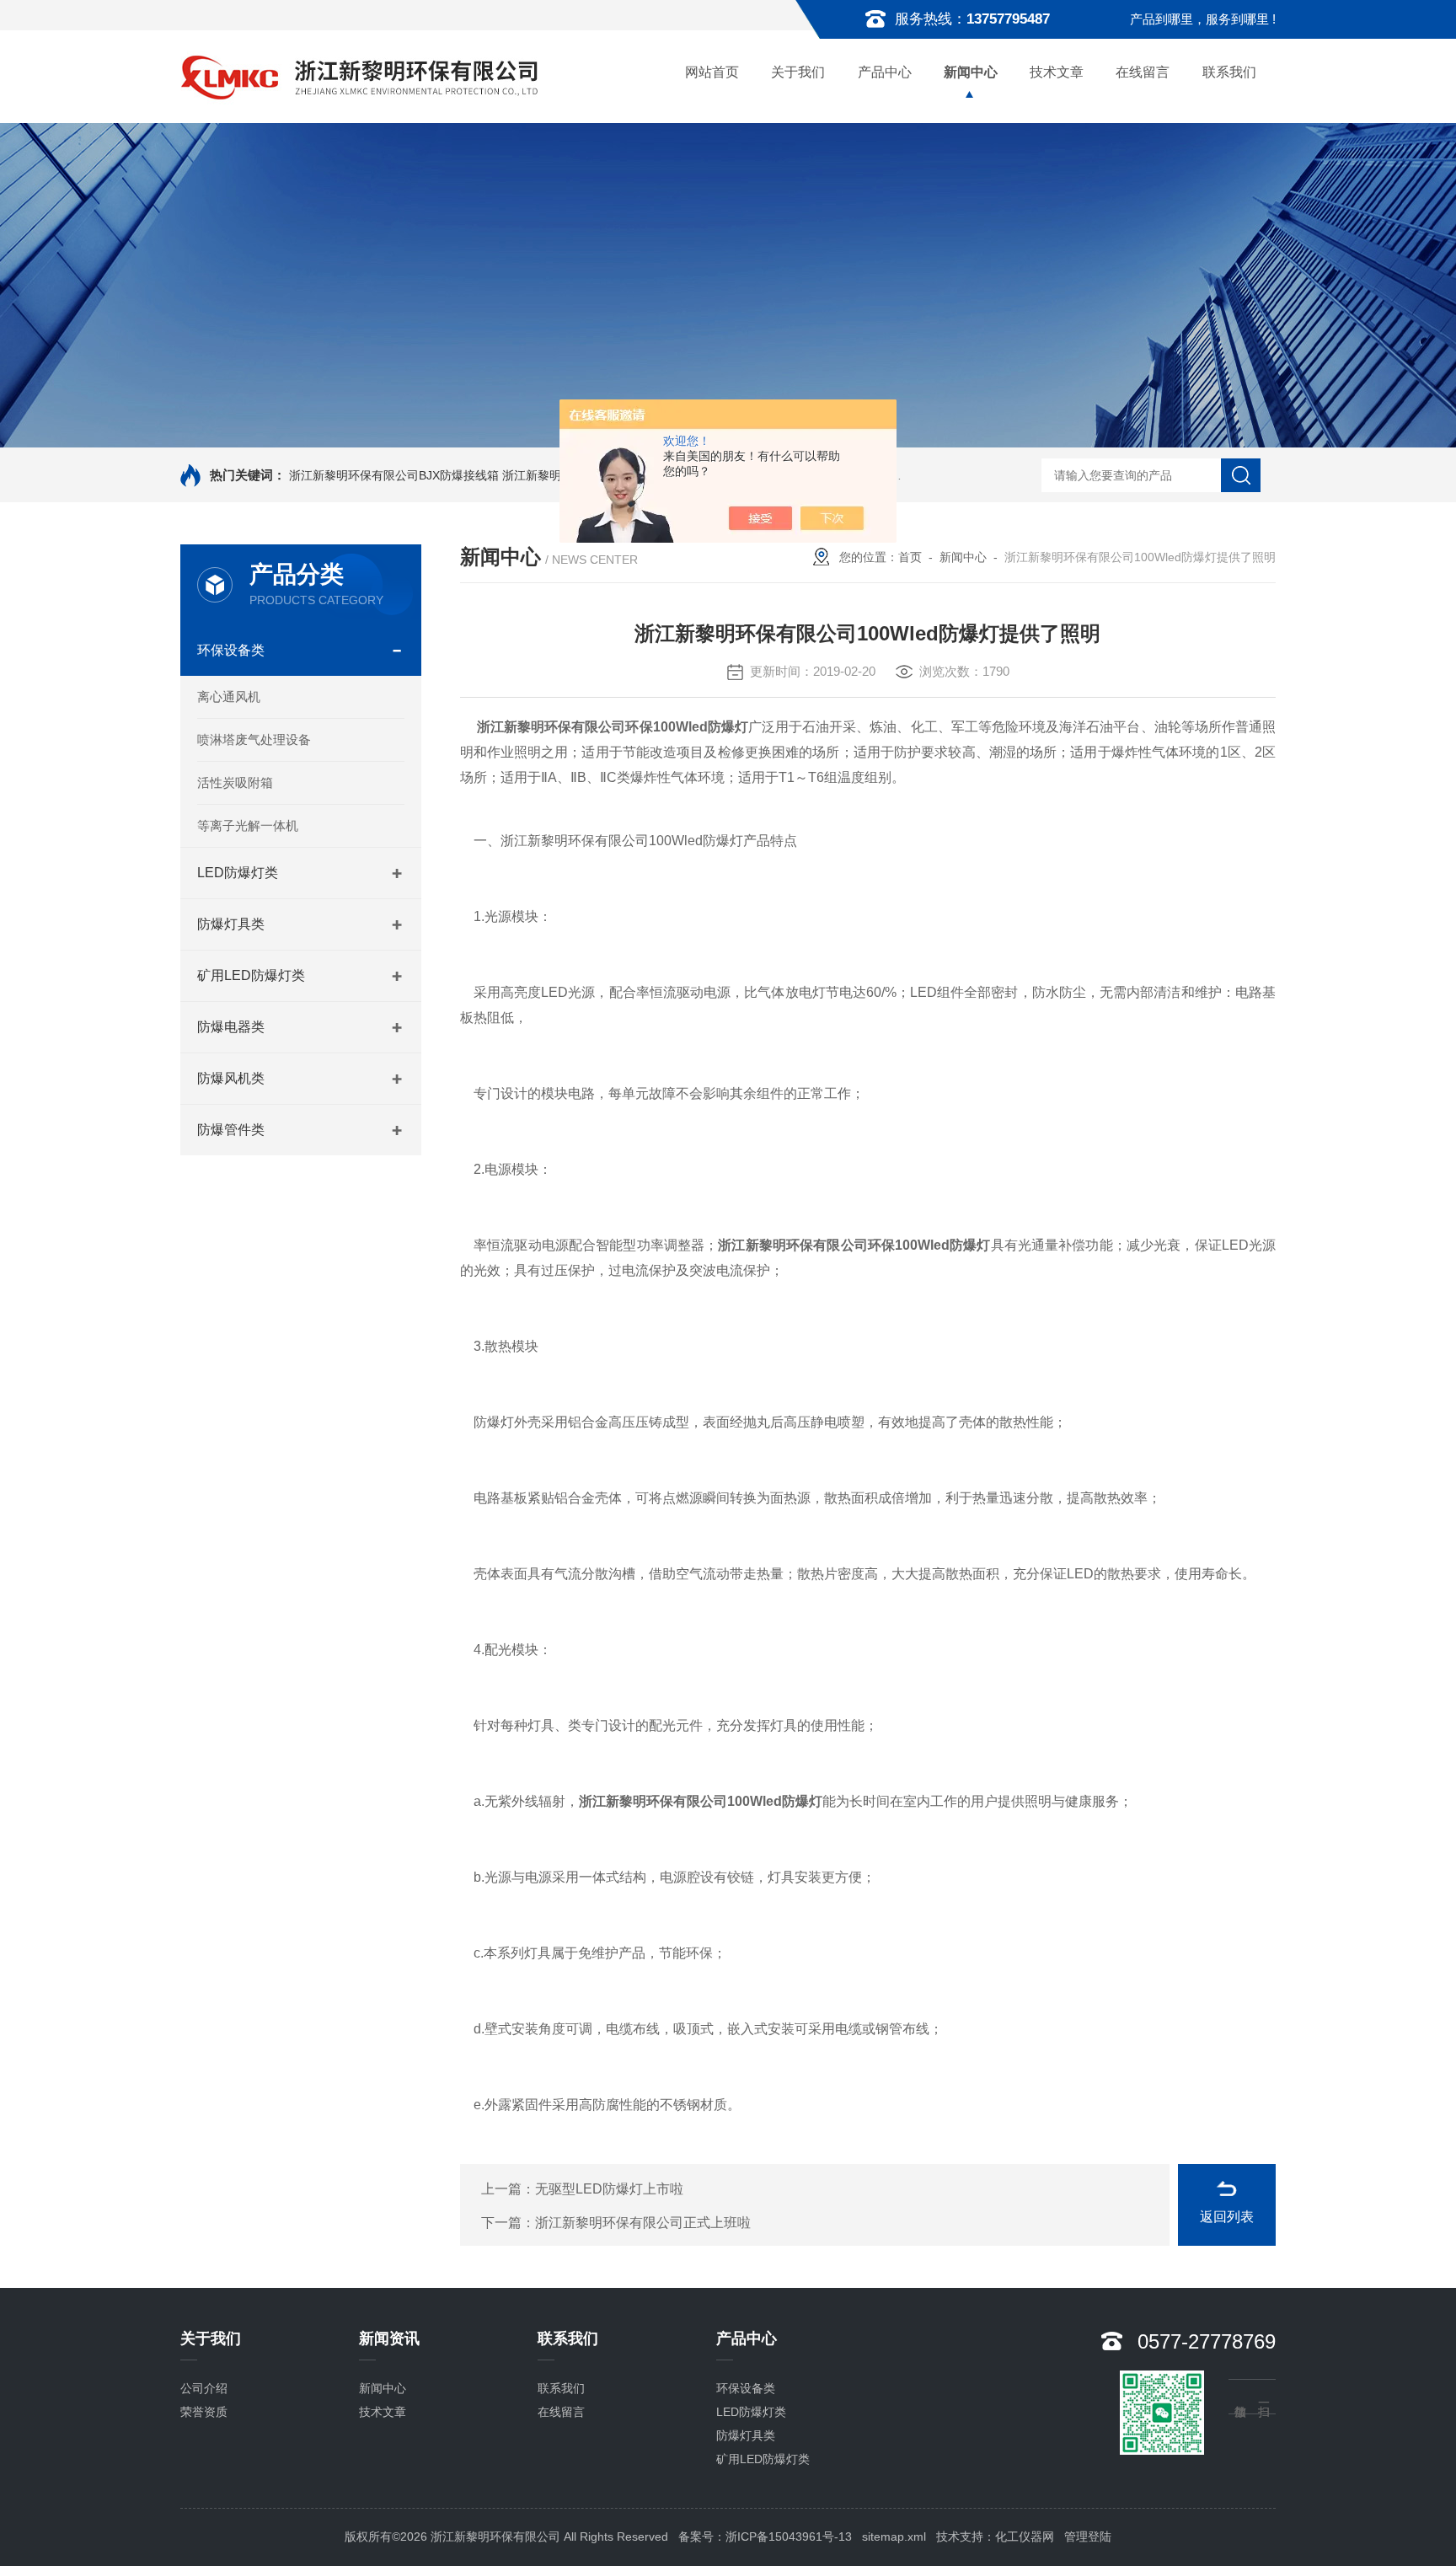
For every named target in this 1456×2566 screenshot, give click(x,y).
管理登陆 (1088, 2537)
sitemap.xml (894, 2537)
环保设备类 (231, 650)
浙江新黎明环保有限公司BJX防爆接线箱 (394, 475)
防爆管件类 (231, 1130)
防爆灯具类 (231, 924)
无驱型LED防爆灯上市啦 (609, 2189)
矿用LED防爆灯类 (251, 975)
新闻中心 (971, 72)
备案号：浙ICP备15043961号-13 (765, 2537)
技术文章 (1057, 72)
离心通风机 (229, 696)
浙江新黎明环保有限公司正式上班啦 (643, 2223)
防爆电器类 (231, 1027)
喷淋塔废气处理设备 (254, 739)
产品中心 (885, 72)
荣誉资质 (204, 2412)
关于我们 (798, 72)
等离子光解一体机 (248, 825)
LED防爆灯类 (238, 873)
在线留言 (1143, 72)
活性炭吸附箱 (235, 782)
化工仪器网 (1025, 2537)
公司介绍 (204, 2388)
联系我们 (1229, 72)
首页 (910, 557)
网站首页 (712, 72)
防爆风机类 (231, 1078)
